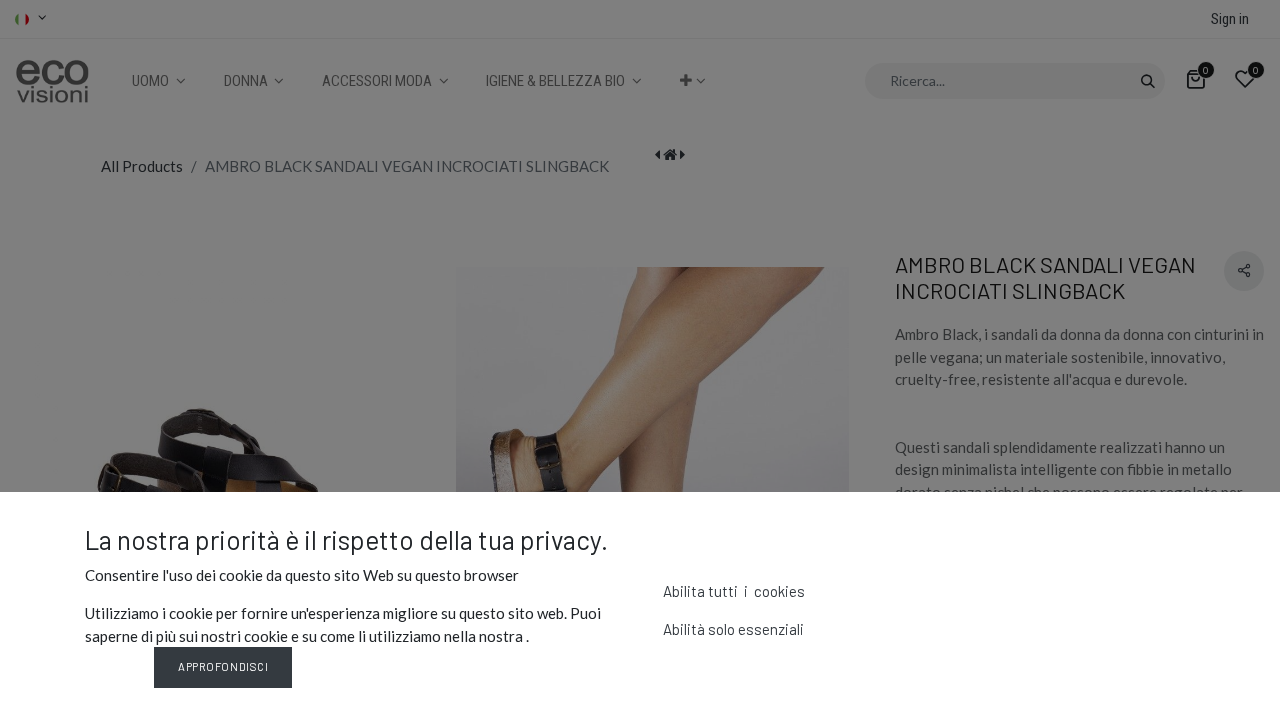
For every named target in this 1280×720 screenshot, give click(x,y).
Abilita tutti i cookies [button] (734, 591)
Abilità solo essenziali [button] (733, 629)
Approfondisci (223, 666)
